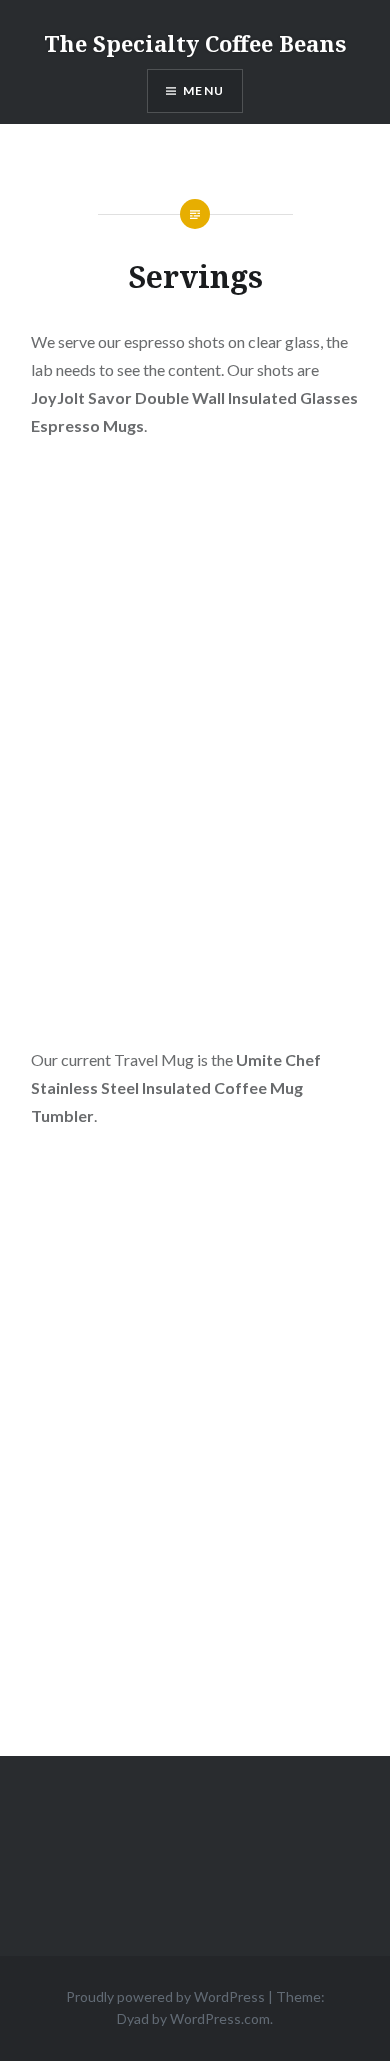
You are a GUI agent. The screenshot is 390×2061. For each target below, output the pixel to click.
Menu (203, 90)
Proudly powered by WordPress (165, 1996)
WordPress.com (220, 2018)
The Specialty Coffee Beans (195, 43)
